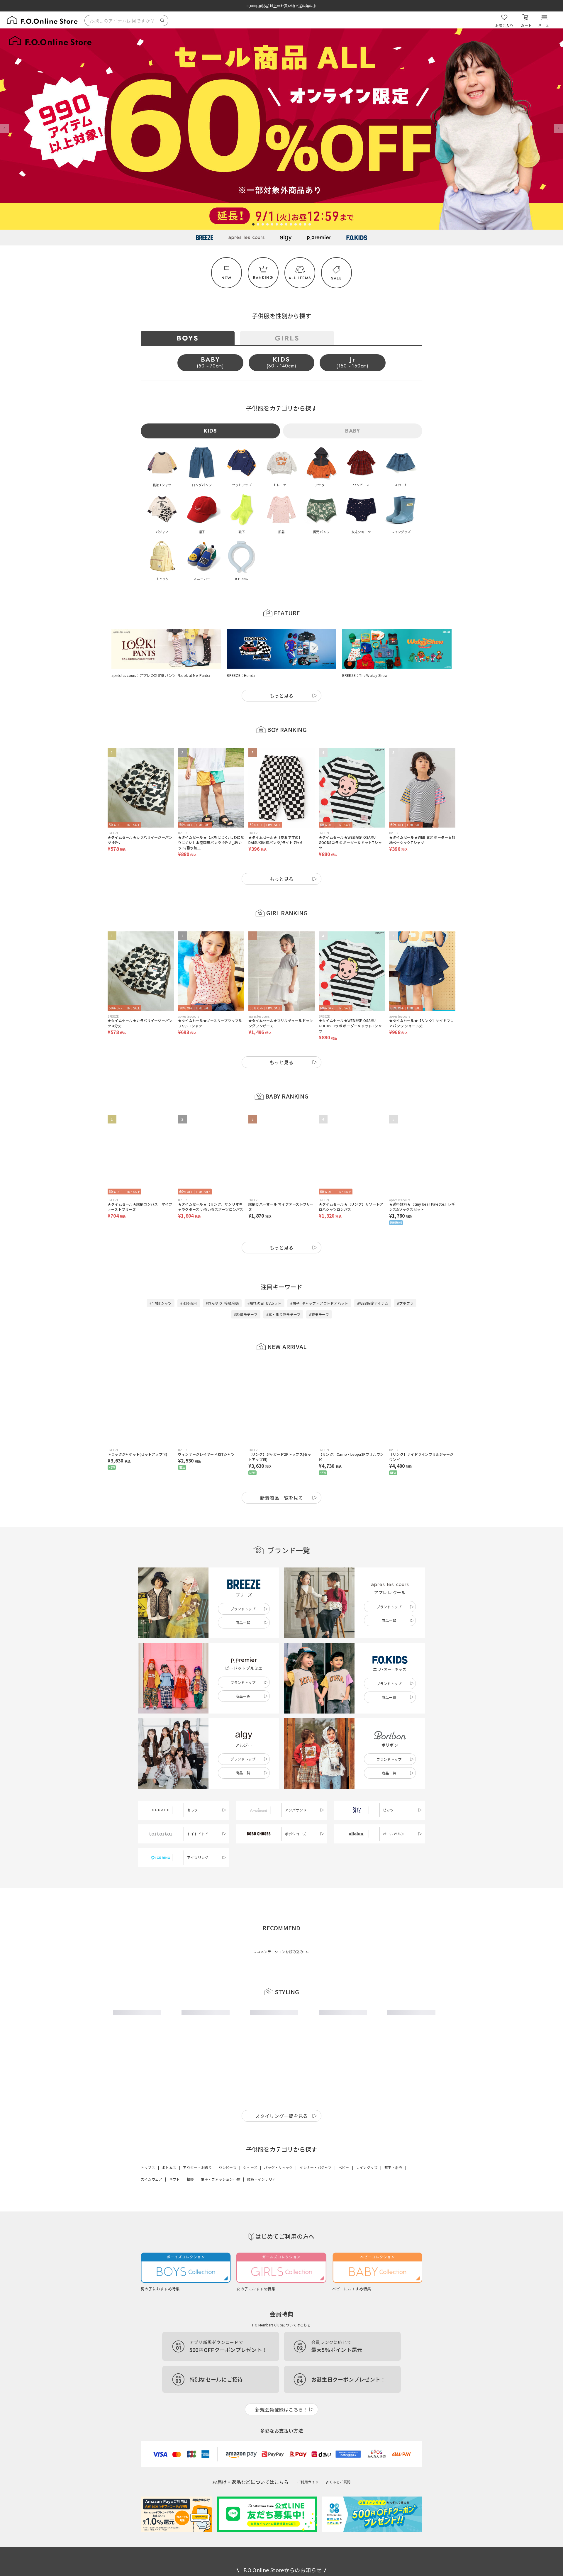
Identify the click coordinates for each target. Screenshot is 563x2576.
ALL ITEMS (300, 278)
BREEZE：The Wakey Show (365, 675)
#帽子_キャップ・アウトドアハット (319, 1303)
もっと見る (281, 696)
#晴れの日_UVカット (264, 1303)
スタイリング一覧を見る (281, 2116)
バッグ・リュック (278, 2167)
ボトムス (169, 2167)
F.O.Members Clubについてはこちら (281, 2325)
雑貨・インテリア (261, 2179)
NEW (227, 278)
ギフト (175, 2179)
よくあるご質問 (338, 2482)
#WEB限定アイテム (373, 1303)
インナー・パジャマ (315, 2167)
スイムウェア (151, 2179)
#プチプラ (405, 1303)
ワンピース (228, 2167)
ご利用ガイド (308, 2482)
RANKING (263, 278)
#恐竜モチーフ (246, 1314)
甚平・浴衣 (393, 2167)
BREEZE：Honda (241, 675)
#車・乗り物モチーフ (283, 1314)
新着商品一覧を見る (282, 1498)
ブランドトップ (243, 1609)
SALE (336, 278)
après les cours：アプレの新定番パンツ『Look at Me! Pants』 (162, 675)
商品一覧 (243, 1622)
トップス (148, 2167)
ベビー (344, 2167)
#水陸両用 (189, 1303)
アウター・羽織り (197, 2167)
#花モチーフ (319, 1314)
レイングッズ (367, 2167)
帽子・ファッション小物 (220, 2179)
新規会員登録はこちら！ (281, 2409)
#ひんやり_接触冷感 (222, 1303)
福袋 (190, 2179)
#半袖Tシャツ (161, 1303)
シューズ (250, 2167)
